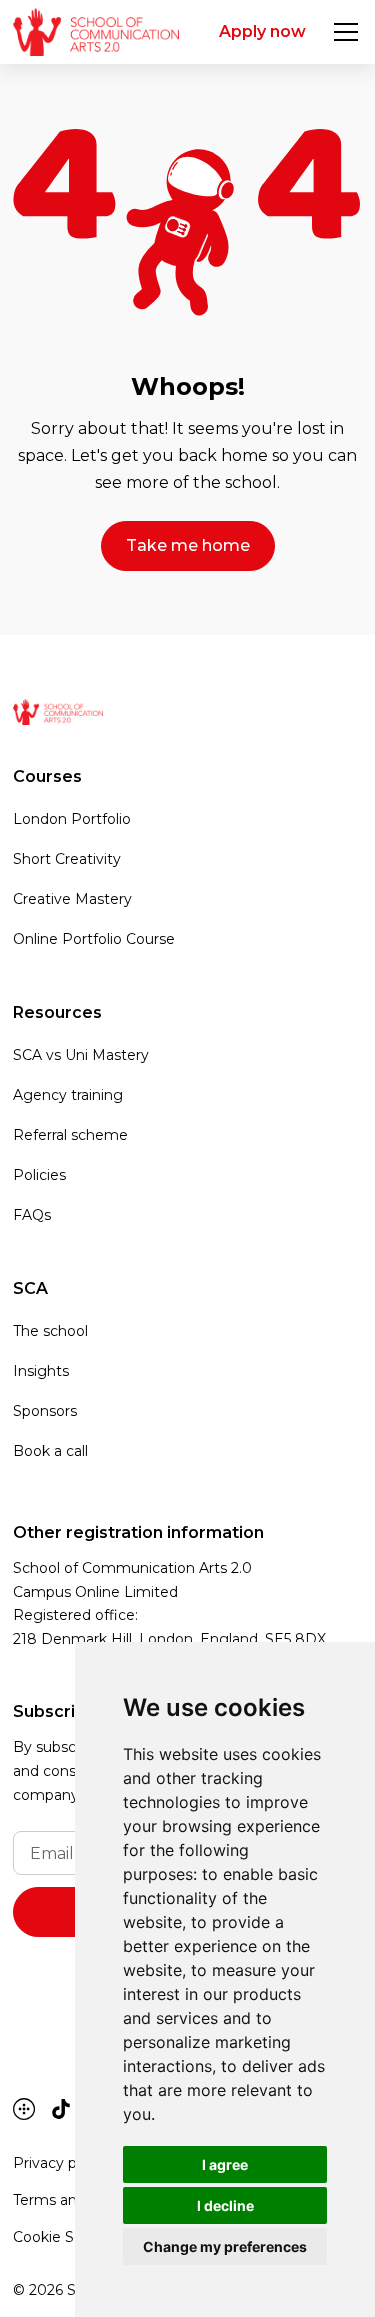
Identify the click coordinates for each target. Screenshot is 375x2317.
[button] (342, 32)
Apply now (262, 31)
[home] (96, 32)
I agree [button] (225, 2164)
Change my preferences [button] (225, 2246)
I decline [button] (225, 2205)
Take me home (188, 545)
